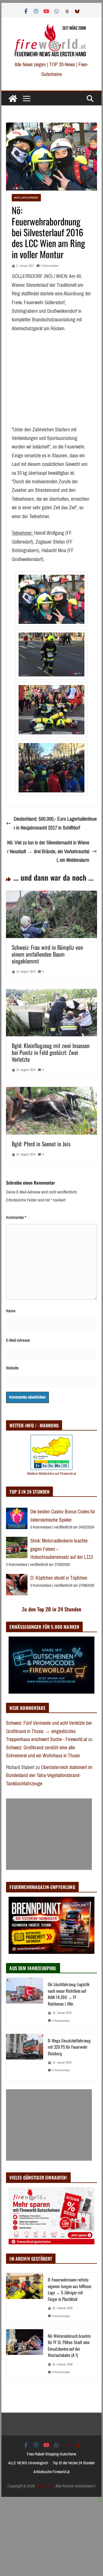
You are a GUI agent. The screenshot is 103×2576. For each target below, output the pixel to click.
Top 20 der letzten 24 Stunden (74, 2463)
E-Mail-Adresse (18, 1340)
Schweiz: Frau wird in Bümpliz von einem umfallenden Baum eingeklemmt (47, 954)
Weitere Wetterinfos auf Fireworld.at (52, 1474)
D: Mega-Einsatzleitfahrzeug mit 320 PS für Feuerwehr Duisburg (69, 2047)
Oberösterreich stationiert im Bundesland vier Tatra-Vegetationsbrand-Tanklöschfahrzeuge (49, 1775)
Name (11, 1311)
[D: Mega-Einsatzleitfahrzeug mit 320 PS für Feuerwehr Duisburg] (25, 2057)
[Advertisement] (49, 1834)
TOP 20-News (63, 65)
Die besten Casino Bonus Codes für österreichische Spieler (63, 1516)
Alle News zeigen (30, 65)
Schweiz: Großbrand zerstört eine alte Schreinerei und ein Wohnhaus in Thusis (43, 1752)
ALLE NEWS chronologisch (28, 2463)
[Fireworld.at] (13, 99)
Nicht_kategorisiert (26, 198)
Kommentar (16, 1217)
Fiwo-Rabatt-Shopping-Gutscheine (51, 2454)
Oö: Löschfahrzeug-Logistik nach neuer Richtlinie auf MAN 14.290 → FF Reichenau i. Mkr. (69, 1994)
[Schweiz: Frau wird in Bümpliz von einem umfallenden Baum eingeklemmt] (51, 895)
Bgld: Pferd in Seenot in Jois (41, 1144)
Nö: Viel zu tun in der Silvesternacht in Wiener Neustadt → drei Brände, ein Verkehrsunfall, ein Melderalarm (48, 851)
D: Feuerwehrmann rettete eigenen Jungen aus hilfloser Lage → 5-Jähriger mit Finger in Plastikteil (70, 2289)
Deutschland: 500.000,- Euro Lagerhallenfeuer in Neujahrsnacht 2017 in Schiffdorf (55, 823)
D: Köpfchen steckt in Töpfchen (59, 1578)
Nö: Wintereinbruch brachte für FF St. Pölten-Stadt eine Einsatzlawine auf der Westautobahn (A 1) (69, 2345)
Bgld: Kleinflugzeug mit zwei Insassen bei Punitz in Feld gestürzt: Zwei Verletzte (51, 1052)
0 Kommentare (50, 266)
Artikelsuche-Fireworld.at (51, 2472)
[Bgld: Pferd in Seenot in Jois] (51, 1091)
